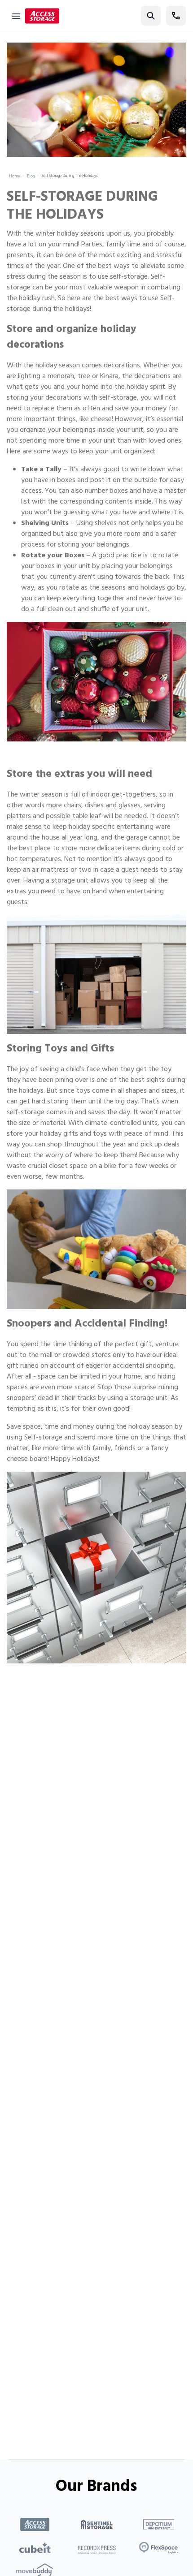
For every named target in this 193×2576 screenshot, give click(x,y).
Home (14, 177)
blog (31, 177)
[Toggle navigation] (16, 16)
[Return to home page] (42, 16)
